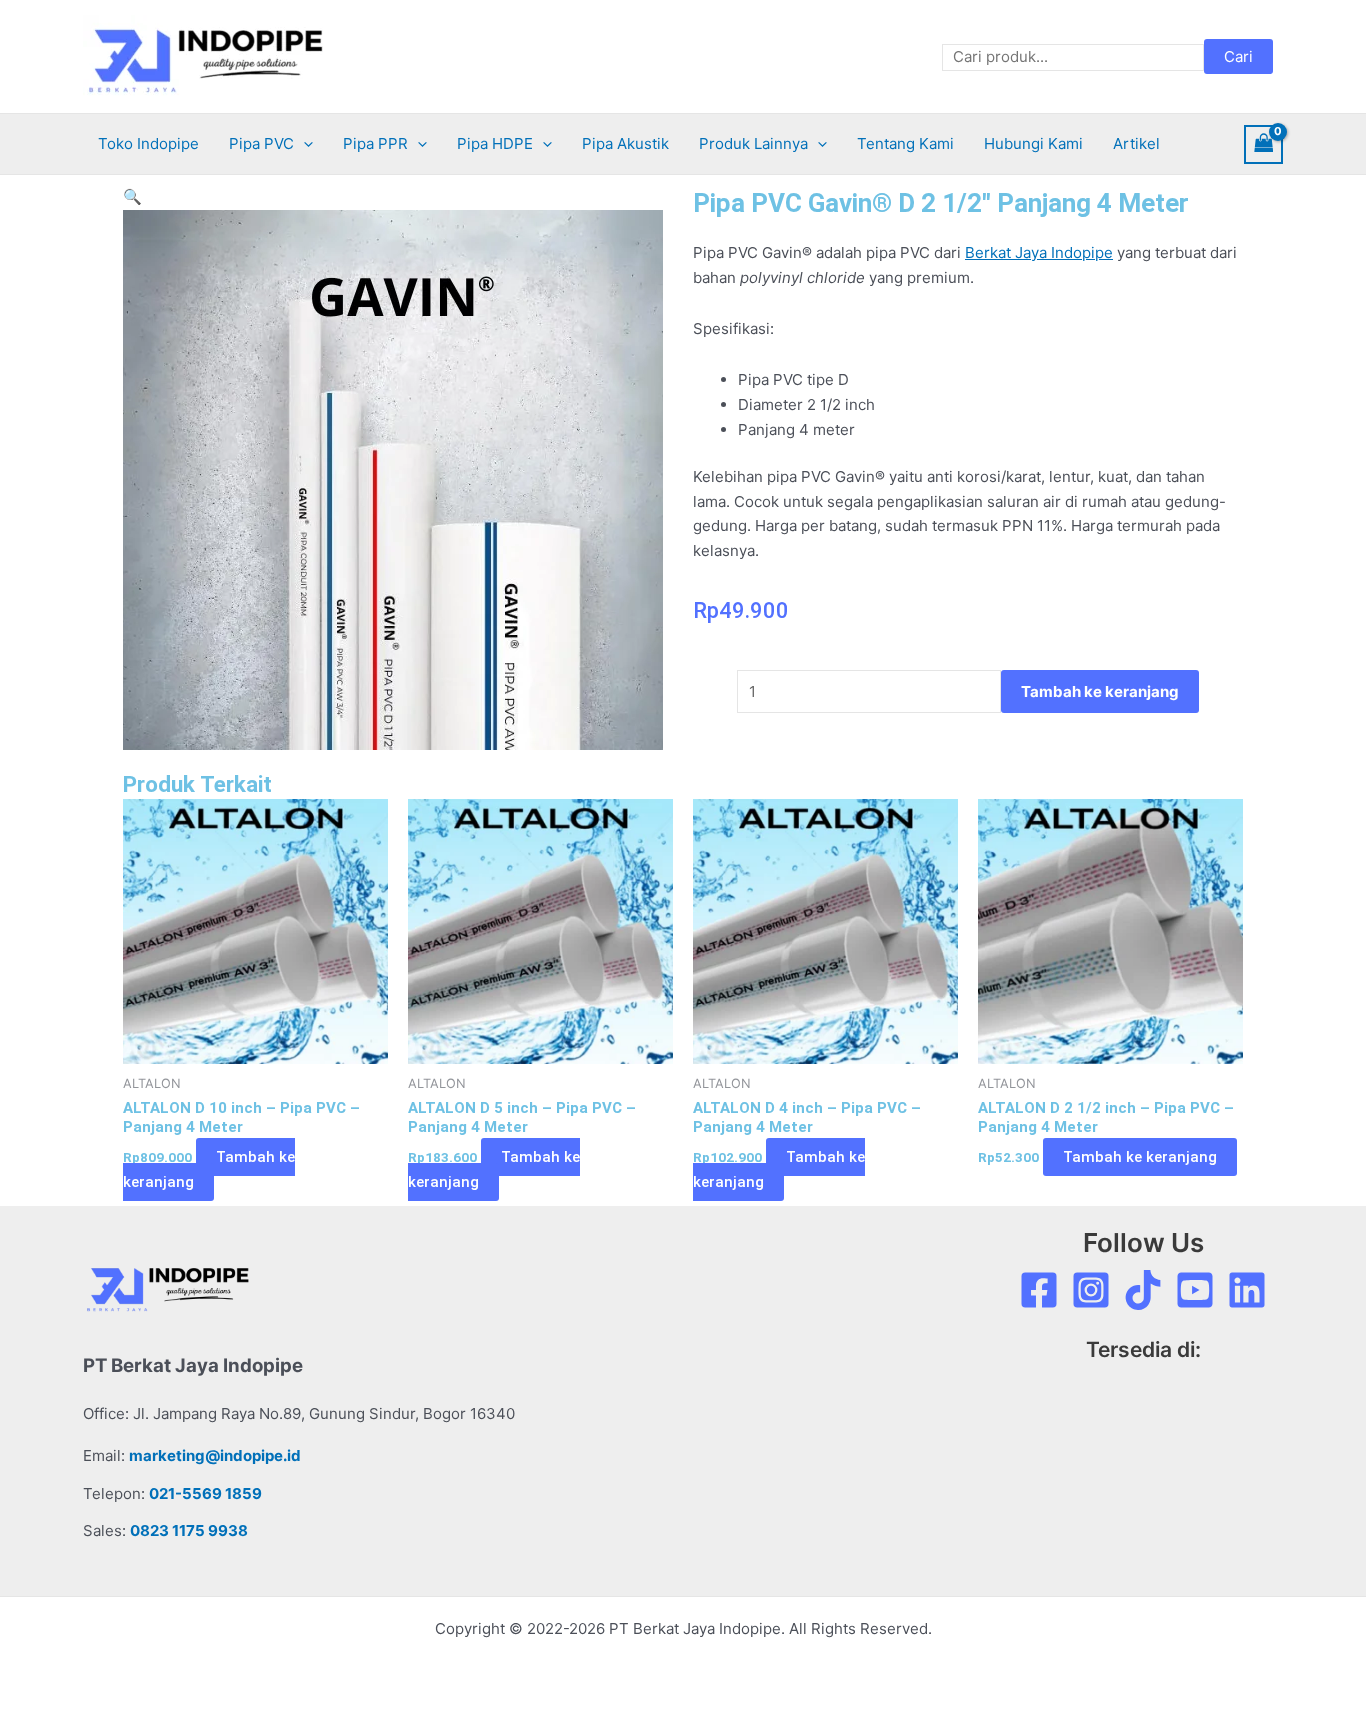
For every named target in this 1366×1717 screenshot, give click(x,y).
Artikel (1136, 143)
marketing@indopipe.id (215, 1455)
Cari (1238, 56)
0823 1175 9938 (189, 1530)
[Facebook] (1039, 1290)
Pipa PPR (375, 143)
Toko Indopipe (148, 143)
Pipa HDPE (495, 143)
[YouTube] (1195, 1290)
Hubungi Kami (1033, 143)
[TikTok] (1143, 1290)
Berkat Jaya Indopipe (1039, 252)
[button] (303, 144)
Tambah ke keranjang (1100, 691)
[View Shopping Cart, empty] (1264, 144)
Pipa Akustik (625, 143)
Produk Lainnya (753, 143)
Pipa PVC (261, 143)
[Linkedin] (1247, 1290)
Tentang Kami (905, 143)
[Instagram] (1091, 1290)
